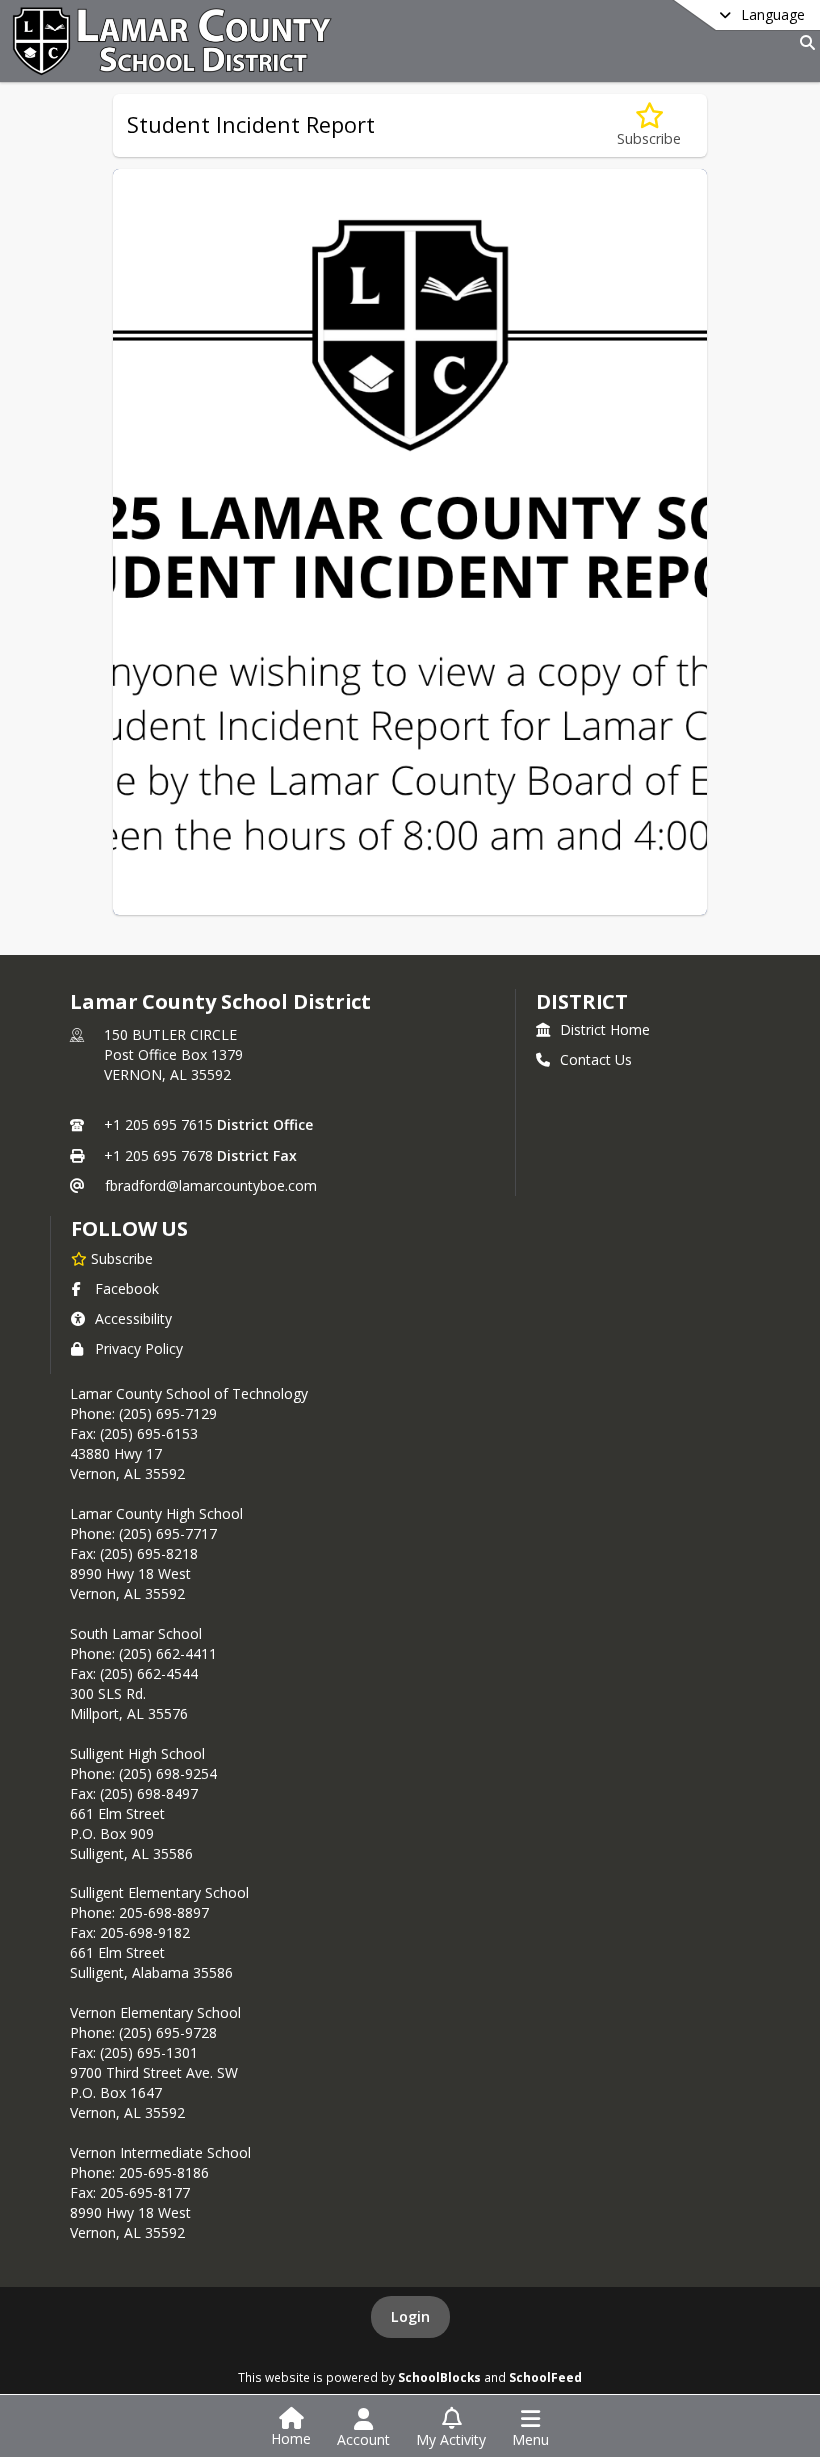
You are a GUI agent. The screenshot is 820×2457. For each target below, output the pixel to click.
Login (410, 2316)
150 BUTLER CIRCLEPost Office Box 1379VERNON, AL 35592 (173, 1054)
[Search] (803, 42)
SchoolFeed (545, 2377)
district (582, 1001)
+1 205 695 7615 (158, 1124)
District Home (605, 1029)
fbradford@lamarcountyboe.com (211, 1185)
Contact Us (596, 1059)
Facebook (127, 1288)
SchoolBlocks (439, 2377)
